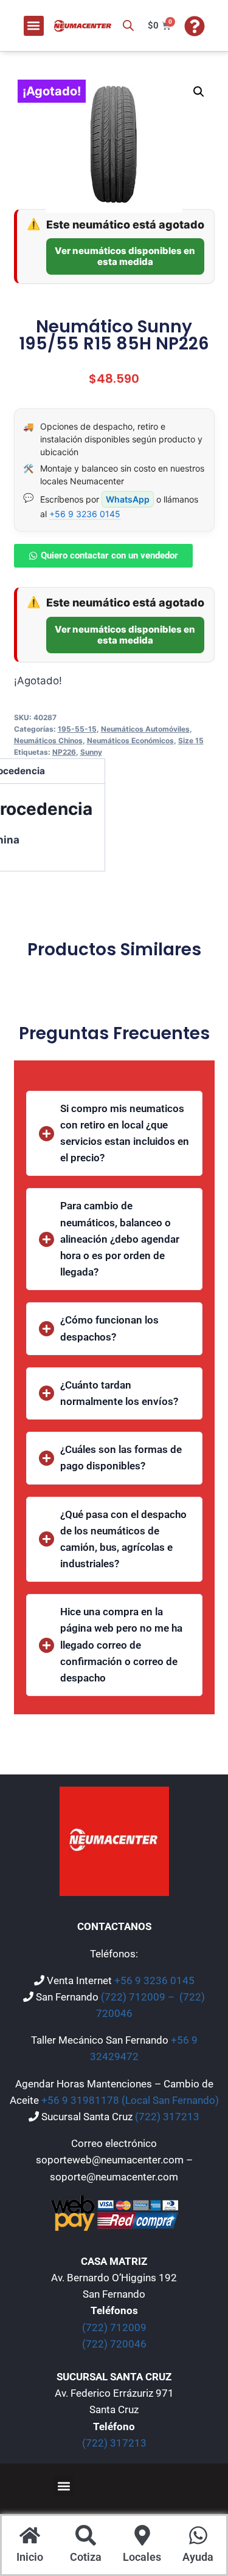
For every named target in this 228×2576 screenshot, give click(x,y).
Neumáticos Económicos (130, 740)
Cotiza (86, 2557)
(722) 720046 (114, 2344)
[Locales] (142, 2537)
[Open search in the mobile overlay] (128, 26)
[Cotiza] (86, 2537)
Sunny (91, 752)
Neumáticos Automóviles (145, 729)
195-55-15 (77, 729)
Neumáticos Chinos (48, 740)
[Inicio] (30, 2537)
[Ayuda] (198, 2537)
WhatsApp (128, 499)
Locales (142, 2557)
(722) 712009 (114, 2327)
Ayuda (198, 2557)
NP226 (64, 752)
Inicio (30, 2557)
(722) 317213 (167, 2117)
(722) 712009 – (139, 1997)
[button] (34, 26)
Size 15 (191, 740)
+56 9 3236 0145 (85, 514)
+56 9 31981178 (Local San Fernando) (130, 2100)
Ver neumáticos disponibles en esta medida (125, 256)
